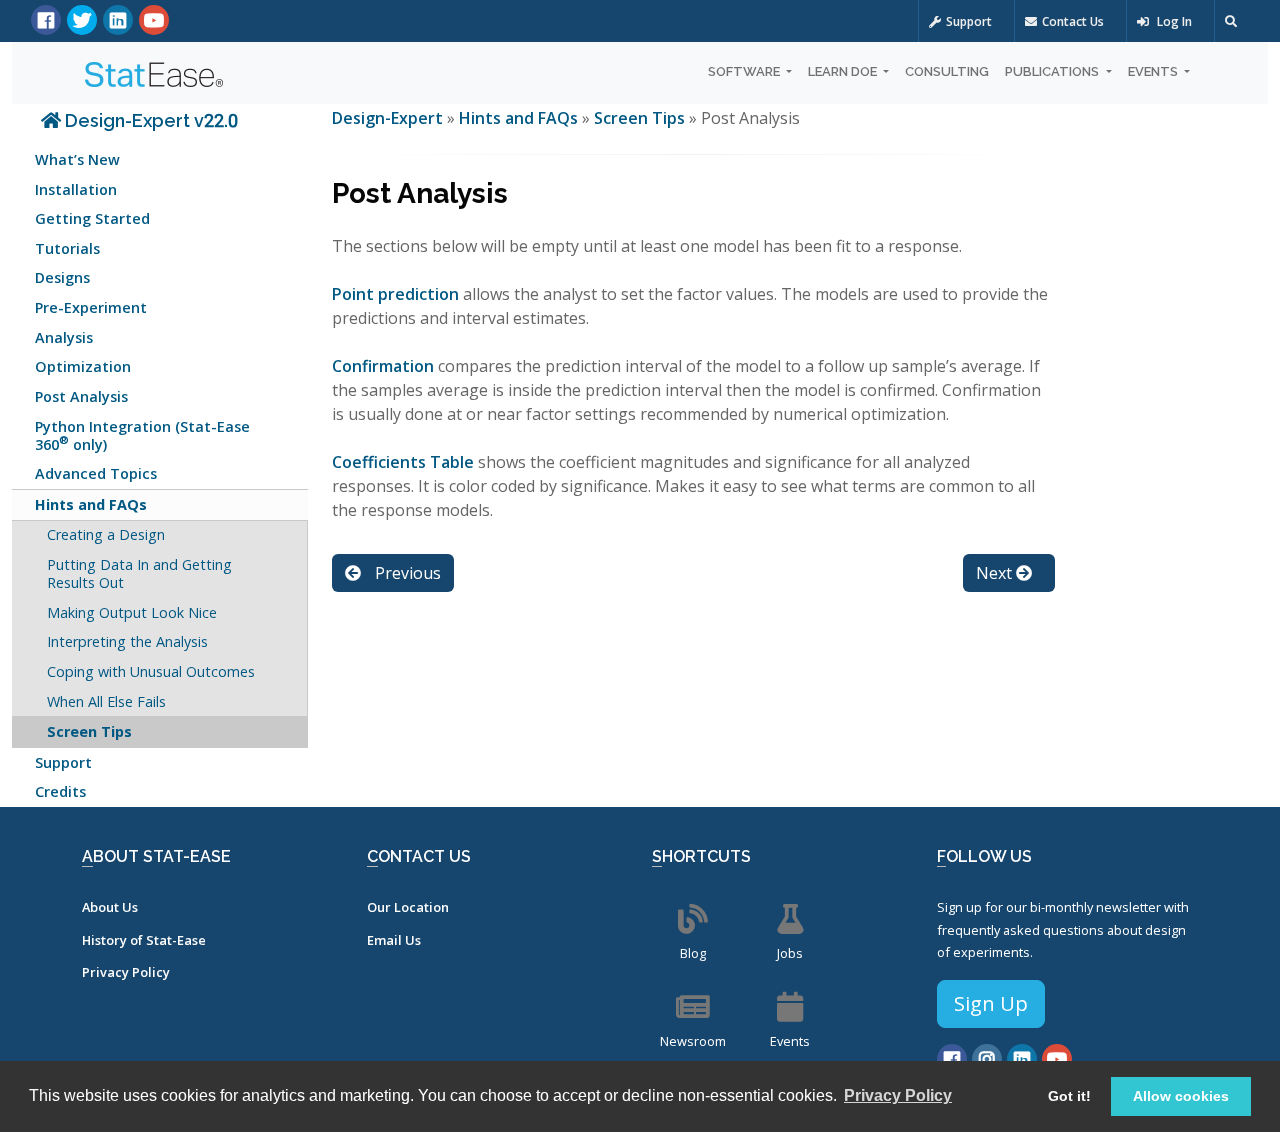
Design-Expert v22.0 (149, 120)
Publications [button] (1053, 71)
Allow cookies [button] (1181, 1096)
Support (969, 21)
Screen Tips (89, 731)
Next (996, 573)
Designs (62, 277)
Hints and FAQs (91, 504)
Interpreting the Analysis (127, 641)
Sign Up (991, 1003)
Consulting (947, 71)
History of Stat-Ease (144, 940)
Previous (406, 573)
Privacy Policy (126, 972)
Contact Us (1073, 21)
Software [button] (745, 71)
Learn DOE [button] (844, 71)
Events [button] (1154, 71)
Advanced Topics (96, 473)
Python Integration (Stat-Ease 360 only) (142, 435)
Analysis (64, 337)
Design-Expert (389, 118)
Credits (60, 791)
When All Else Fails (106, 701)
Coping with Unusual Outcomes (151, 671)
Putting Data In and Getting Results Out (139, 573)
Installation (76, 189)
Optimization (83, 366)
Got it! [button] (1069, 1096)
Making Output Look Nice (132, 612)
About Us (110, 907)
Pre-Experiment (91, 307)
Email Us (394, 940)
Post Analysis (81, 396)
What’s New (77, 159)
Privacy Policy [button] (898, 1095)
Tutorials (67, 248)
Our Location (408, 907)
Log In (1173, 21)
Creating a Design (106, 534)
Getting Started (92, 218)
